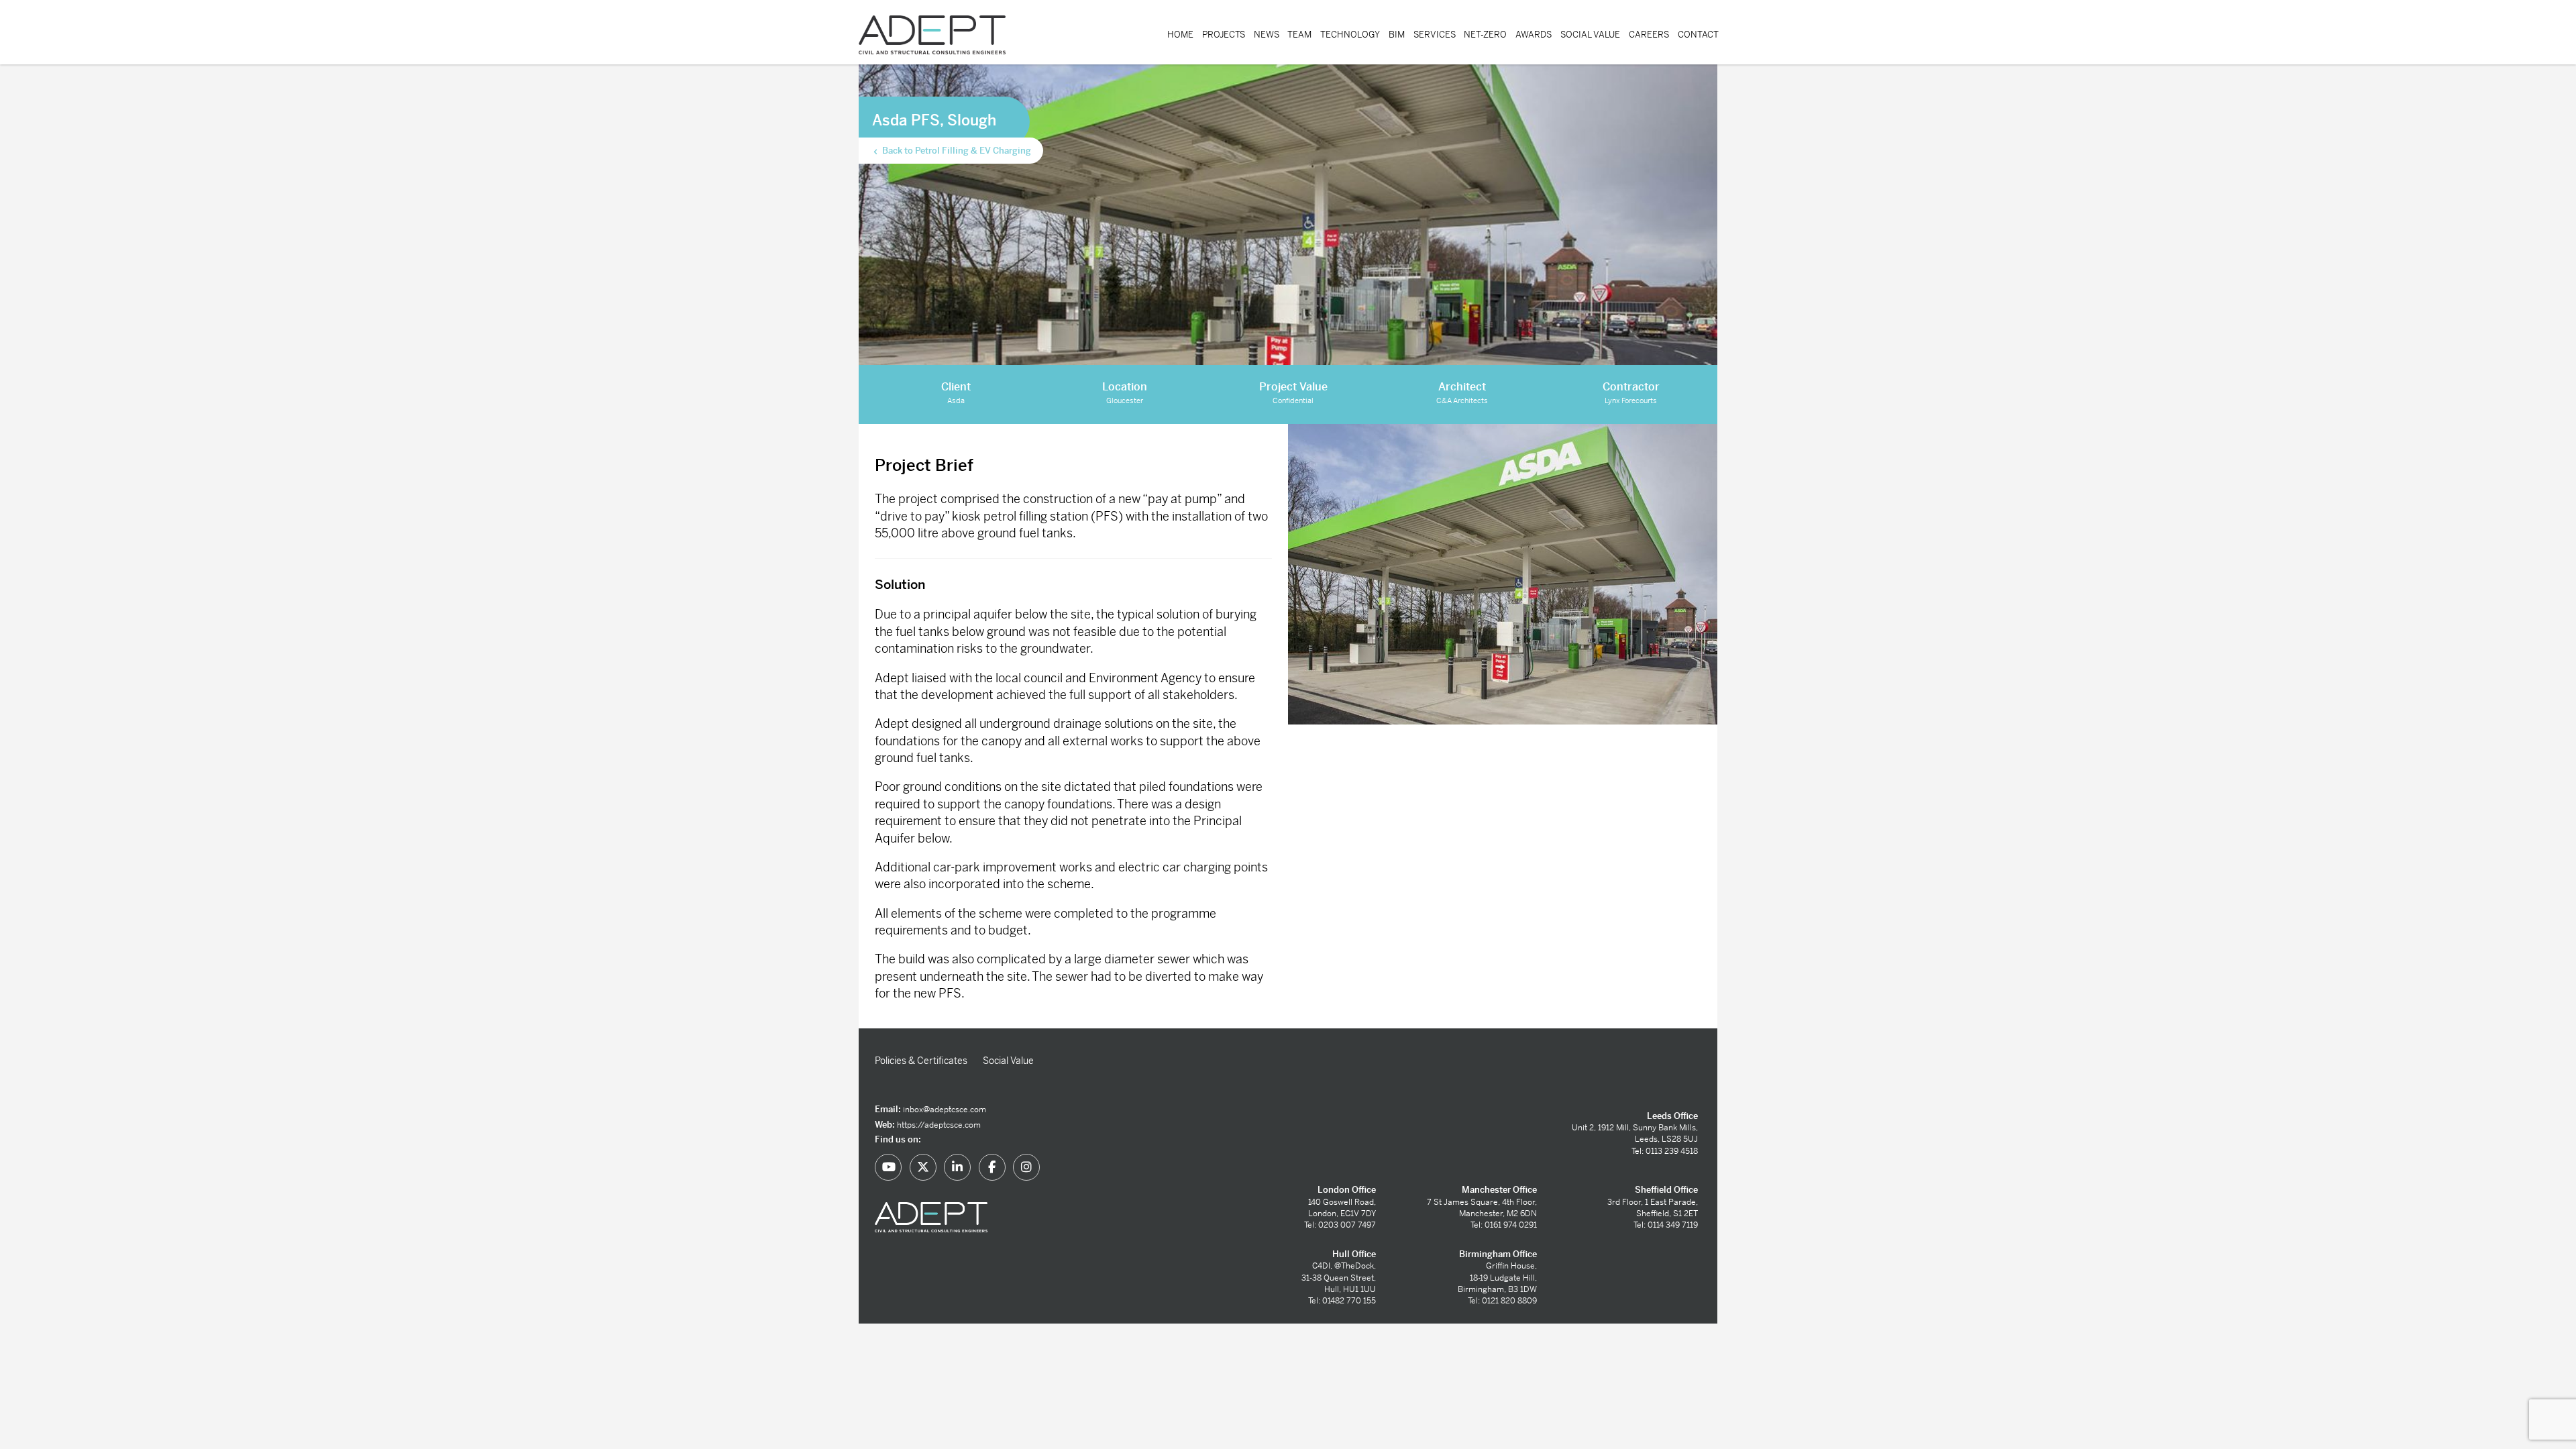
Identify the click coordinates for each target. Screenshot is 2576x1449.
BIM (1397, 35)
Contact (1698, 35)
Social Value (1590, 35)
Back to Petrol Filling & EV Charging (956, 151)
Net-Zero (1485, 35)
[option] (1503, 574)
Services (1435, 35)
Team (1299, 35)
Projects (1224, 35)
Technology (1350, 35)
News (1267, 35)
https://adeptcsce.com (939, 1125)
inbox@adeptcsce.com (945, 1110)
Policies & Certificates (921, 1061)
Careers (1649, 35)
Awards (1534, 35)
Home (1180, 35)
